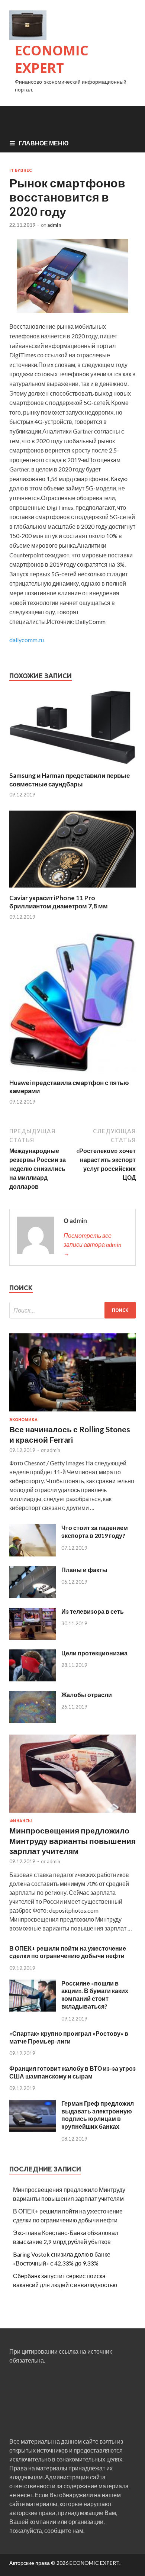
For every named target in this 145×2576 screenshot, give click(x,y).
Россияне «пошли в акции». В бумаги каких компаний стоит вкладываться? (95, 1995)
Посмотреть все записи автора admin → (92, 1244)
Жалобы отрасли (87, 1695)
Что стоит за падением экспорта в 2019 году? (95, 1532)
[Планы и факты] (33, 1596)
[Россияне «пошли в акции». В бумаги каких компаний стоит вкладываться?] (33, 2009)
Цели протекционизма (94, 1653)
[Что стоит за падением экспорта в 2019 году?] (33, 1554)
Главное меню (44, 143)
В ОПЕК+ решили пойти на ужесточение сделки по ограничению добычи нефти (68, 1952)
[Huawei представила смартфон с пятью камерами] (72, 1074)
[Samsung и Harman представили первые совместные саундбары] (72, 767)
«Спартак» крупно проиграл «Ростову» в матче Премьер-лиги (69, 2037)
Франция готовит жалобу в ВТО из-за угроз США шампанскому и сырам (72, 2072)
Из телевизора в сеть (93, 1611)
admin (54, 225)
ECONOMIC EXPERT (52, 59)
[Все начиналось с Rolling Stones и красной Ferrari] (72, 1413)
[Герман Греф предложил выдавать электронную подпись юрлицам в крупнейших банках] (33, 2129)
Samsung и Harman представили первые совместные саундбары (70, 780)
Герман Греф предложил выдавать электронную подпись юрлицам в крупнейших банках (98, 2115)
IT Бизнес (20, 170)
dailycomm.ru (27, 640)
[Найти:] (72, 1310)
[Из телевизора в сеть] (33, 1637)
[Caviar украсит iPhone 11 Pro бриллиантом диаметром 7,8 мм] (72, 889)
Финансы (21, 1821)
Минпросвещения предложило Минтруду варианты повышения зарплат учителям (72, 1841)
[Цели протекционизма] (33, 1679)
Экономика (23, 1420)
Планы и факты (84, 1570)
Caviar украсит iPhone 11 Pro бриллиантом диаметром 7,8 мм (59, 902)
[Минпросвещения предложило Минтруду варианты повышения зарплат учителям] (72, 1814)
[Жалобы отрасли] (33, 1721)
